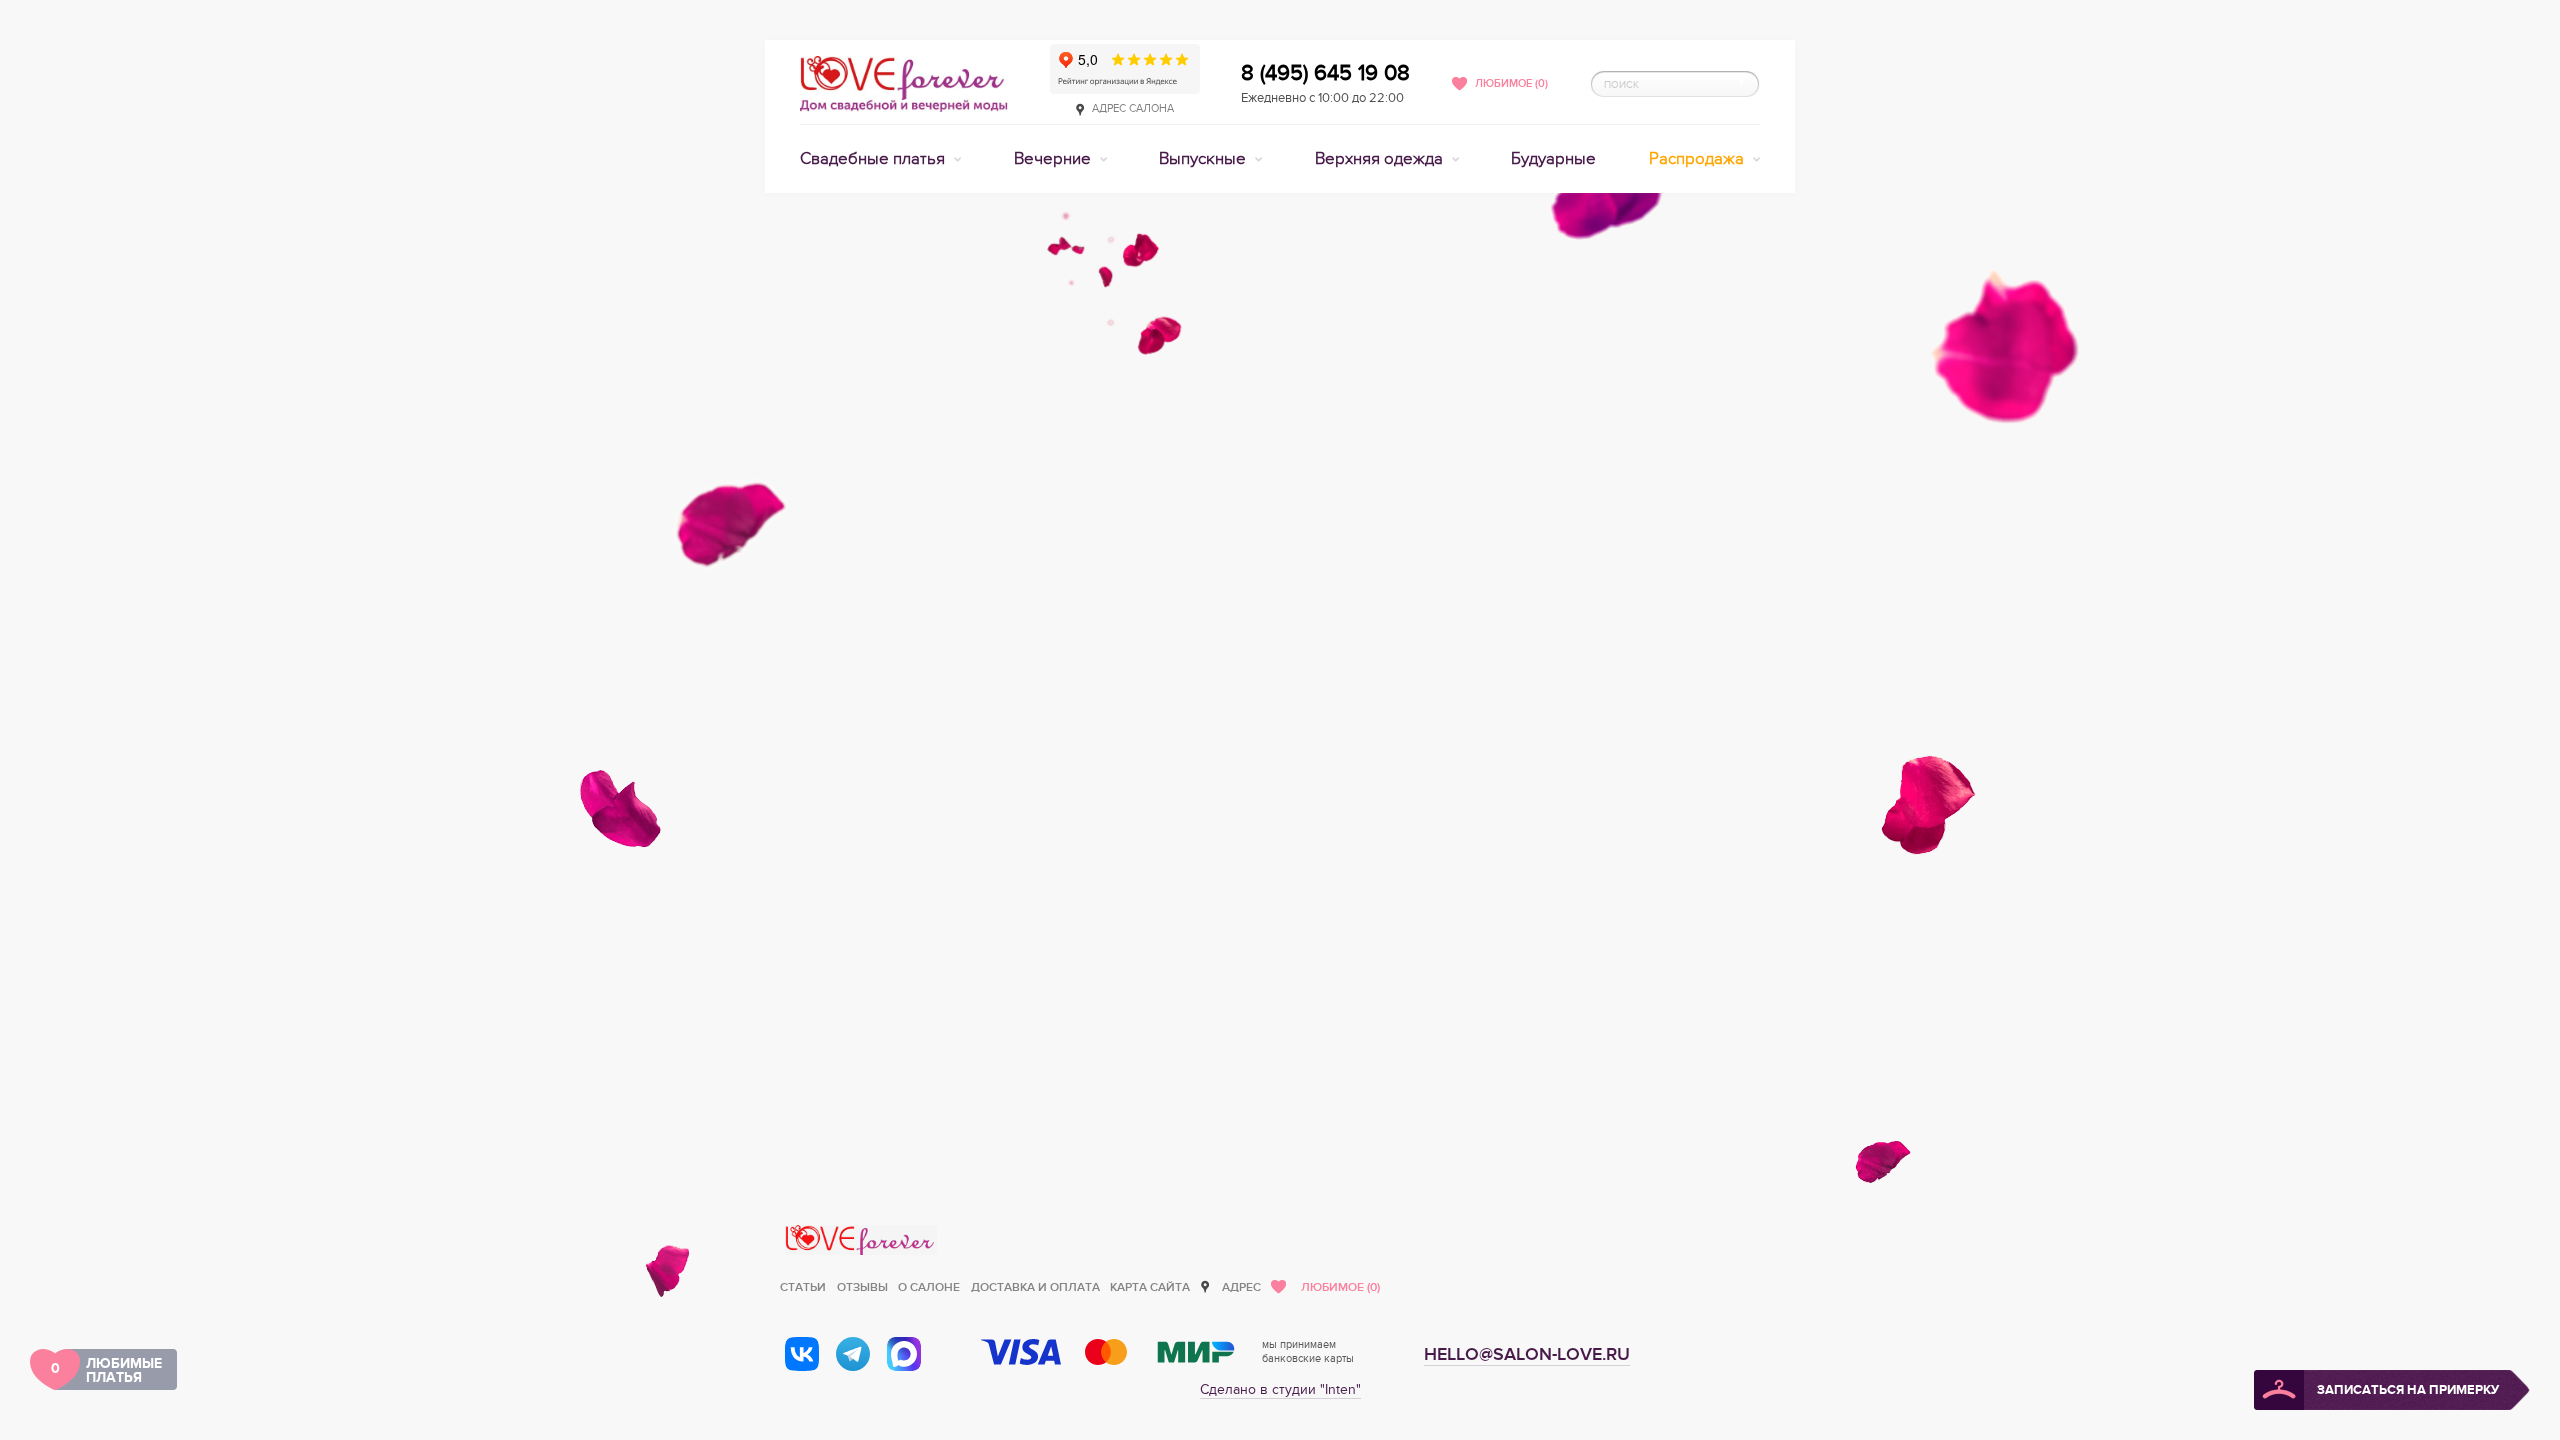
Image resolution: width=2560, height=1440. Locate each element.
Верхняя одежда (1381, 159)
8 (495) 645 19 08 (1325, 73)
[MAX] (904, 1354)
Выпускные (1204, 159)
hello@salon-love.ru (1527, 1354)
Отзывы (862, 1287)
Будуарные (1553, 159)
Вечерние (1054, 159)
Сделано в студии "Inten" (1280, 1389)
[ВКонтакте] (802, 1354)
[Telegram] (853, 1354)
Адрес (1241, 1287)
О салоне (929, 1287)
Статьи (803, 1287)
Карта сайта (1150, 1287)
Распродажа (1698, 159)
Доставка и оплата (1035, 1287)
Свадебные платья (874, 159)
